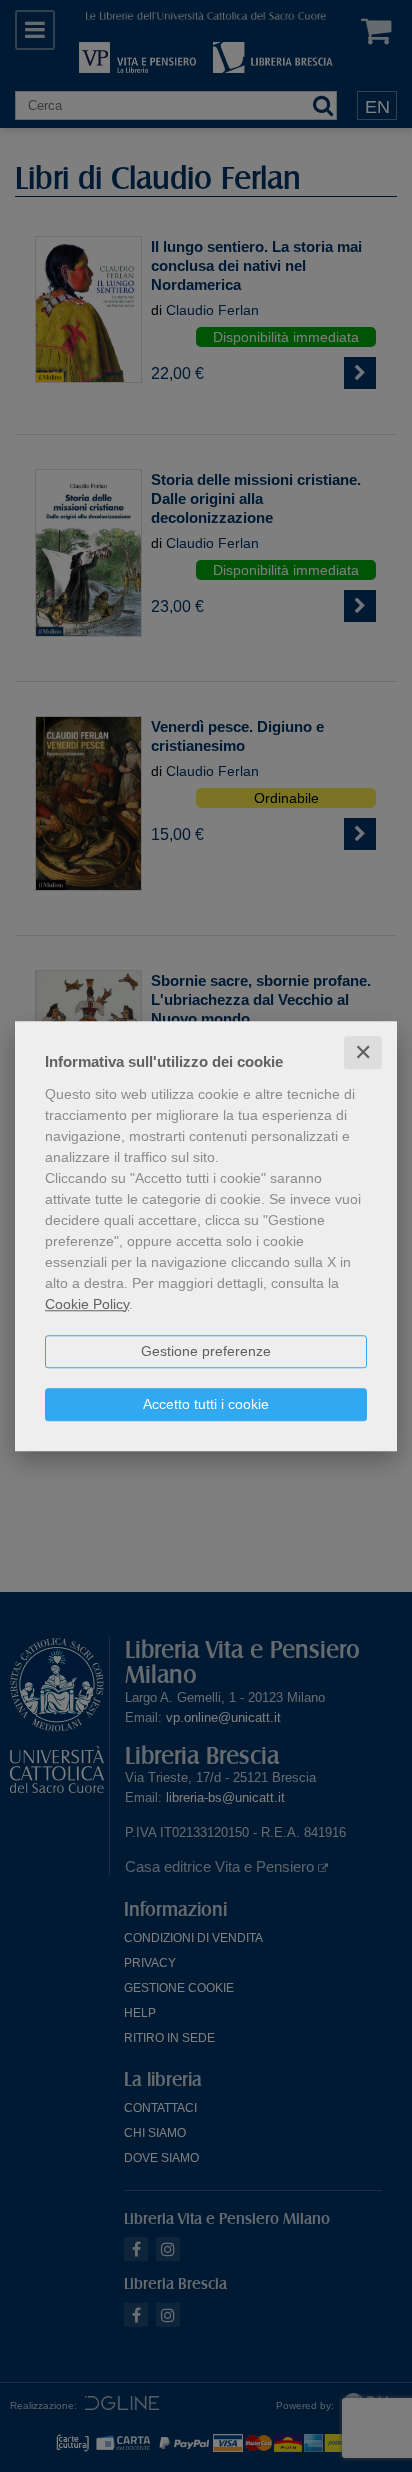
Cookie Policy (87, 1304)
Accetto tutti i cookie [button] (206, 1404)
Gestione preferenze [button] (206, 1351)
